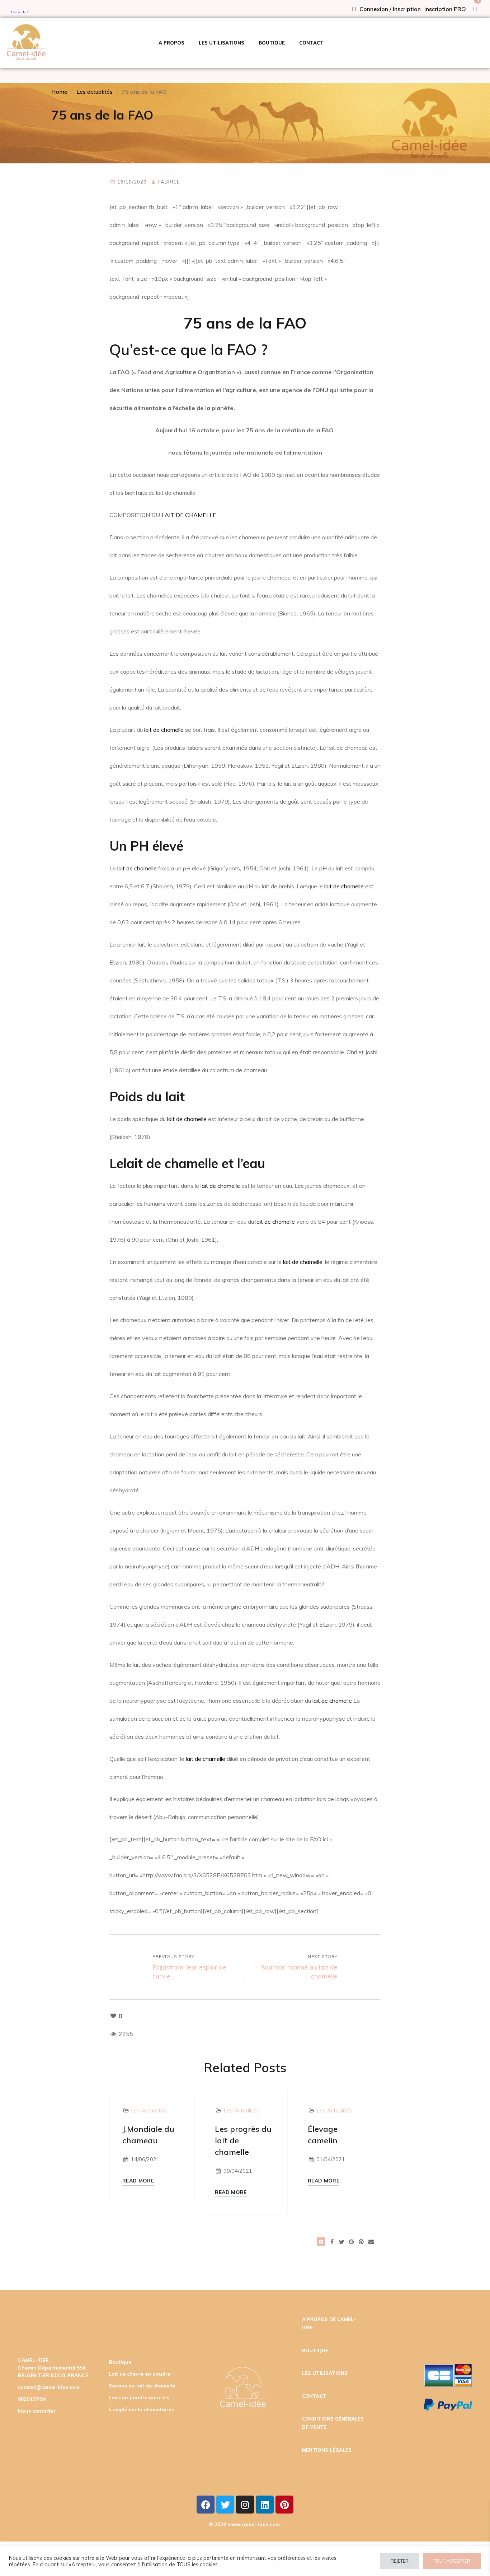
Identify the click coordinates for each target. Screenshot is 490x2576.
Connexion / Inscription (389, 9)
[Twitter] (225, 2505)
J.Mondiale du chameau (148, 2135)
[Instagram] (245, 2505)
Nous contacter (37, 2411)
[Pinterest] (284, 2505)
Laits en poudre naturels (139, 2398)
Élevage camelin (323, 2135)
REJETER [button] (400, 2561)
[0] (475, 9)
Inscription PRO (445, 9)
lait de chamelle (164, 730)
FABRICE (169, 182)
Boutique (120, 2362)
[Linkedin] (265, 2505)
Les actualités (95, 92)
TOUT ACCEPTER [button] (452, 2561)
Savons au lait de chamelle (142, 2386)
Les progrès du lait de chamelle (243, 2140)
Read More (138, 2181)
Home (59, 92)
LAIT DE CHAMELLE (189, 515)
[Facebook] (206, 2505)
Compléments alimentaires (141, 2409)
